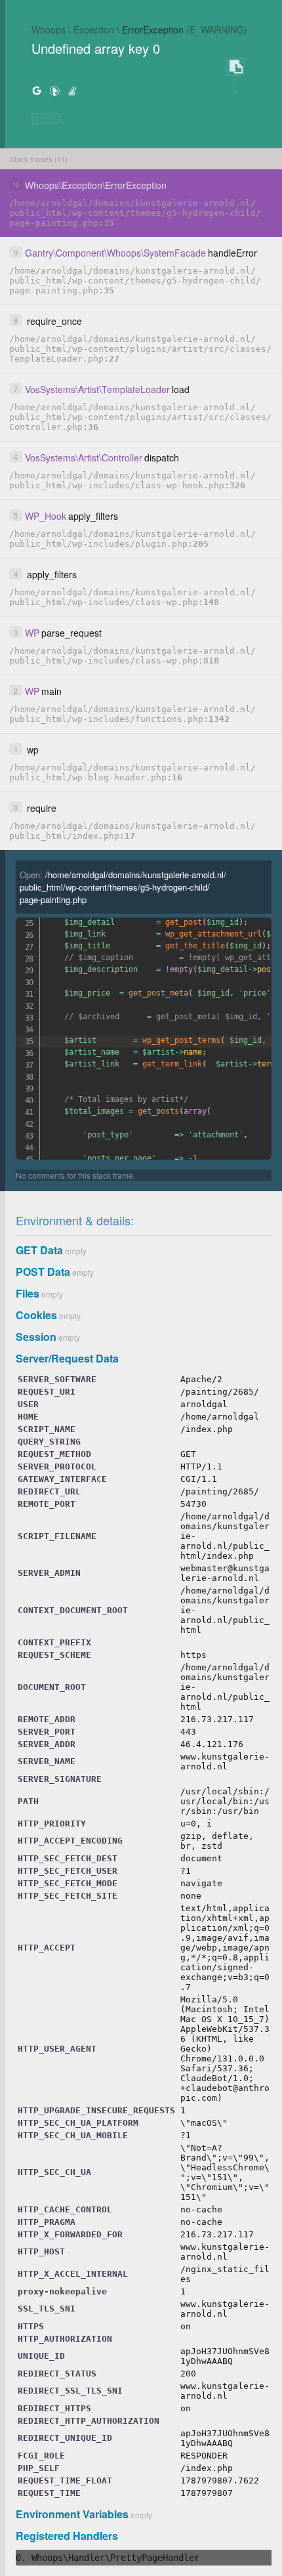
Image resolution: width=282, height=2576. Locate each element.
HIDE (46, 118)
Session (36, 1337)
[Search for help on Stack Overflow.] (72, 90)
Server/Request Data (67, 1358)
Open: (123, 887)
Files (28, 1293)
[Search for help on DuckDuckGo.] (54, 90)
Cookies (36, 1315)
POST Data (43, 1272)
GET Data (39, 1250)
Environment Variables (72, 2514)
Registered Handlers (67, 2536)
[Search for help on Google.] (37, 90)
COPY (235, 67)
